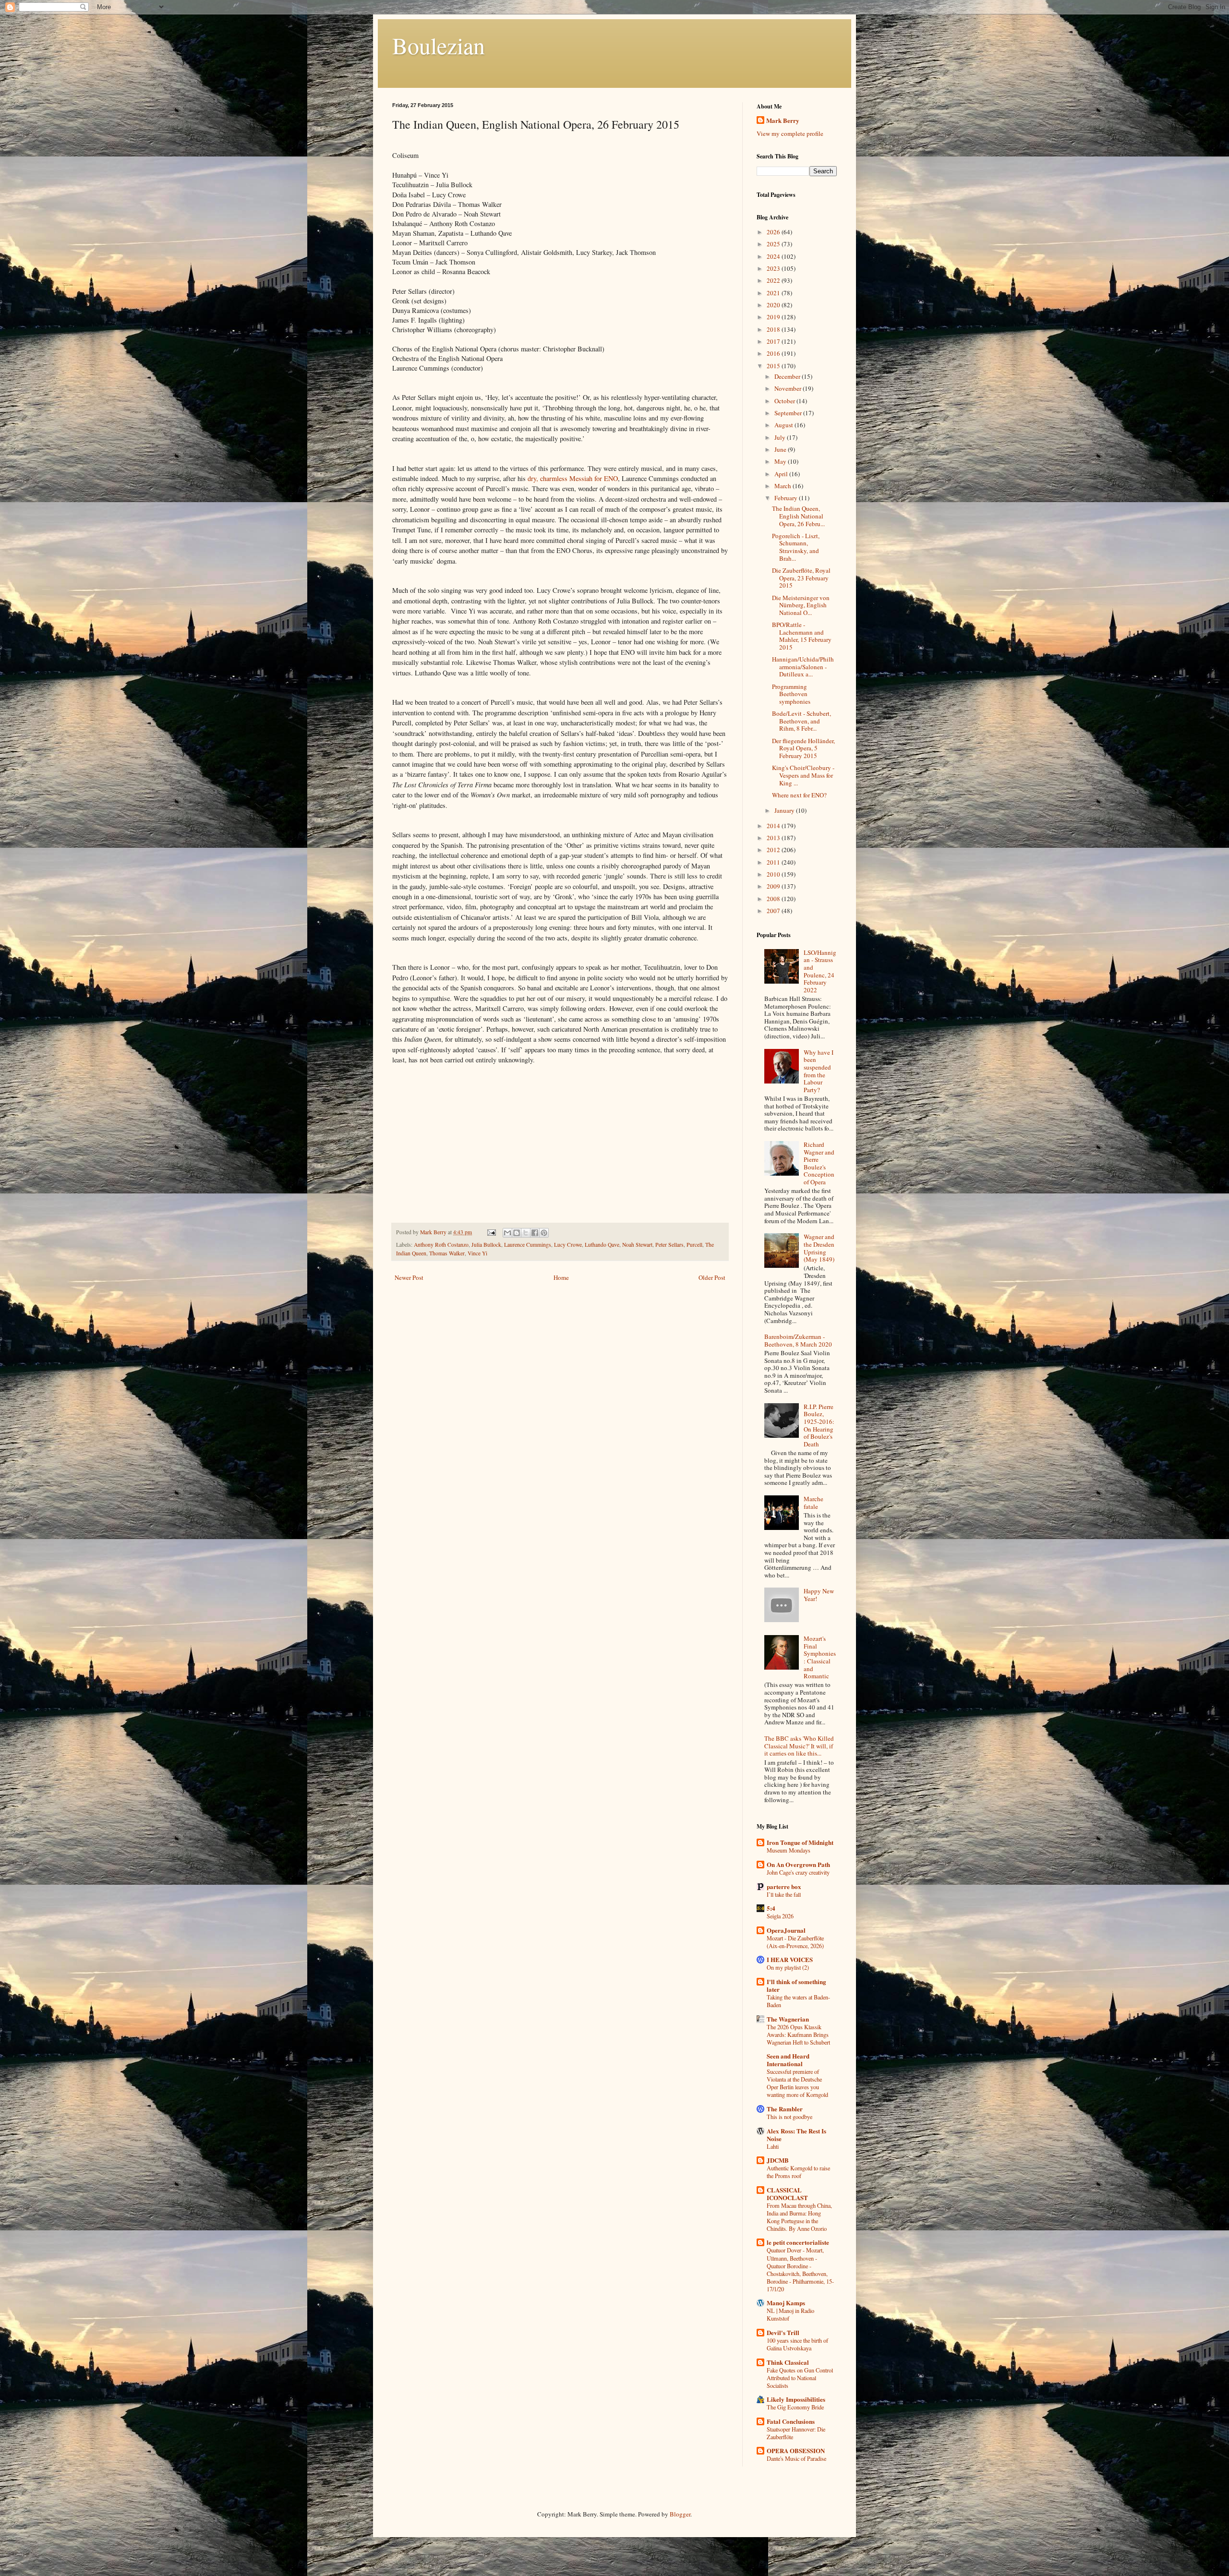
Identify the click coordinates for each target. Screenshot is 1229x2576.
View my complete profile (790, 133)
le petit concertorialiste (798, 2242)
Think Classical (788, 2362)
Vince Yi (477, 1253)
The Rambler (785, 2109)
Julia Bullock (486, 1245)
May (781, 461)
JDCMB (778, 2160)
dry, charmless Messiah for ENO (573, 478)
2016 (774, 353)
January (785, 810)
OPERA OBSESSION (796, 2450)
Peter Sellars (669, 1245)
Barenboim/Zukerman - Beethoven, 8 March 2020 (798, 1340)
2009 (774, 886)
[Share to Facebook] (535, 1233)
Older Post (712, 1277)
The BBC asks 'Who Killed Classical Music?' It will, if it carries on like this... (799, 1746)
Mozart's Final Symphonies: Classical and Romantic (820, 1657)
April (782, 474)
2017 (774, 341)
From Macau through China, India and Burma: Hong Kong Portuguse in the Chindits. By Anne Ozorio (799, 2217)
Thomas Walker (447, 1253)
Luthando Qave (602, 1245)
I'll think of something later (796, 1985)
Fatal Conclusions (791, 2421)
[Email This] (507, 1233)
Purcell (694, 1245)
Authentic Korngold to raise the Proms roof (798, 2172)
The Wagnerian (788, 2019)
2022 (774, 280)
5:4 (771, 1908)
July (781, 437)
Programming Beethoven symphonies (791, 694)
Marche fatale (813, 1503)
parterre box (784, 1886)
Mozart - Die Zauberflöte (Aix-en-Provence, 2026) (795, 1942)
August (784, 425)
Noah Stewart (637, 1245)
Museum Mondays (789, 1850)
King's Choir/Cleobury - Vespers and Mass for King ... (803, 775)
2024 (774, 256)
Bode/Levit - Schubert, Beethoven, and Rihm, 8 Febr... (801, 721)
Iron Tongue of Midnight (800, 1842)
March (783, 486)
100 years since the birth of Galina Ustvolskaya (797, 2344)
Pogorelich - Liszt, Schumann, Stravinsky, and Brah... (796, 547)
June (781, 449)
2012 (774, 850)
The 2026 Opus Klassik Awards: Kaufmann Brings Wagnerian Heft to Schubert (798, 2034)
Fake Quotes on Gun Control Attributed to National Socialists (800, 2378)
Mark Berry (783, 120)
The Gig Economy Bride (795, 2407)
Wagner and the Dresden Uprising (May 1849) (819, 1248)
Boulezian (439, 45)
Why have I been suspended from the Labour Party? (819, 1071)
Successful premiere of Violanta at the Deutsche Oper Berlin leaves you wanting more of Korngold (797, 2083)
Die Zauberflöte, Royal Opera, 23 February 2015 (801, 578)
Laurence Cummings (528, 1245)
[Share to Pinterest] (544, 1233)
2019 (774, 317)
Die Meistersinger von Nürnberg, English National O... (801, 605)
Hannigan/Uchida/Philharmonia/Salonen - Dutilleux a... (803, 667)
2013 (774, 838)
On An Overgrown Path (798, 1864)
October (785, 401)
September (789, 413)
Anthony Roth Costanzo (441, 1245)
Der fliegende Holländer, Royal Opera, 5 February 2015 (803, 748)
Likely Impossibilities (796, 2399)
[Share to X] (526, 1233)
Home (561, 1277)
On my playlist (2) (788, 1967)
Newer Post (409, 1277)
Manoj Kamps (786, 2303)
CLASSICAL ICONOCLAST (787, 2194)
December (788, 376)
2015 (774, 366)
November (789, 388)
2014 (774, 826)
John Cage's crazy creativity (798, 1872)
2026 (774, 232)
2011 (774, 862)
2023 (774, 268)
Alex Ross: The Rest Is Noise (796, 2135)
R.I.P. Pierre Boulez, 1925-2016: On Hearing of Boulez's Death (819, 1425)
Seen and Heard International (788, 2060)
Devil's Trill (783, 2332)
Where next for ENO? (799, 795)
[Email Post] (491, 1232)
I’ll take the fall (784, 1894)
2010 (774, 874)
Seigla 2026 (780, 1916)
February (787, 498)
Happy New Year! (819, 1595)
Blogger (680, 2514)
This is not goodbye (789, 2117)
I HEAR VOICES (790, 1959)
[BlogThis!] (517, 1233)
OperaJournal (786, 1930)
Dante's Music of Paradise (796, 2458)
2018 (774, 329)
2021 (774, 293)
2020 (774, 305)
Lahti (773, 2146)
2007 (774, 911)
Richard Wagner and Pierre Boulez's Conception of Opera (819, 1163)
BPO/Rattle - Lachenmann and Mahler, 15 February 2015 (802, 636)
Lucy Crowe (568, 1245)
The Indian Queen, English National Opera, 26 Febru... (798, 516)
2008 (774, 899)
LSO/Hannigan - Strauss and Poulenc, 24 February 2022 (820, 971)
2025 (774, 244)
